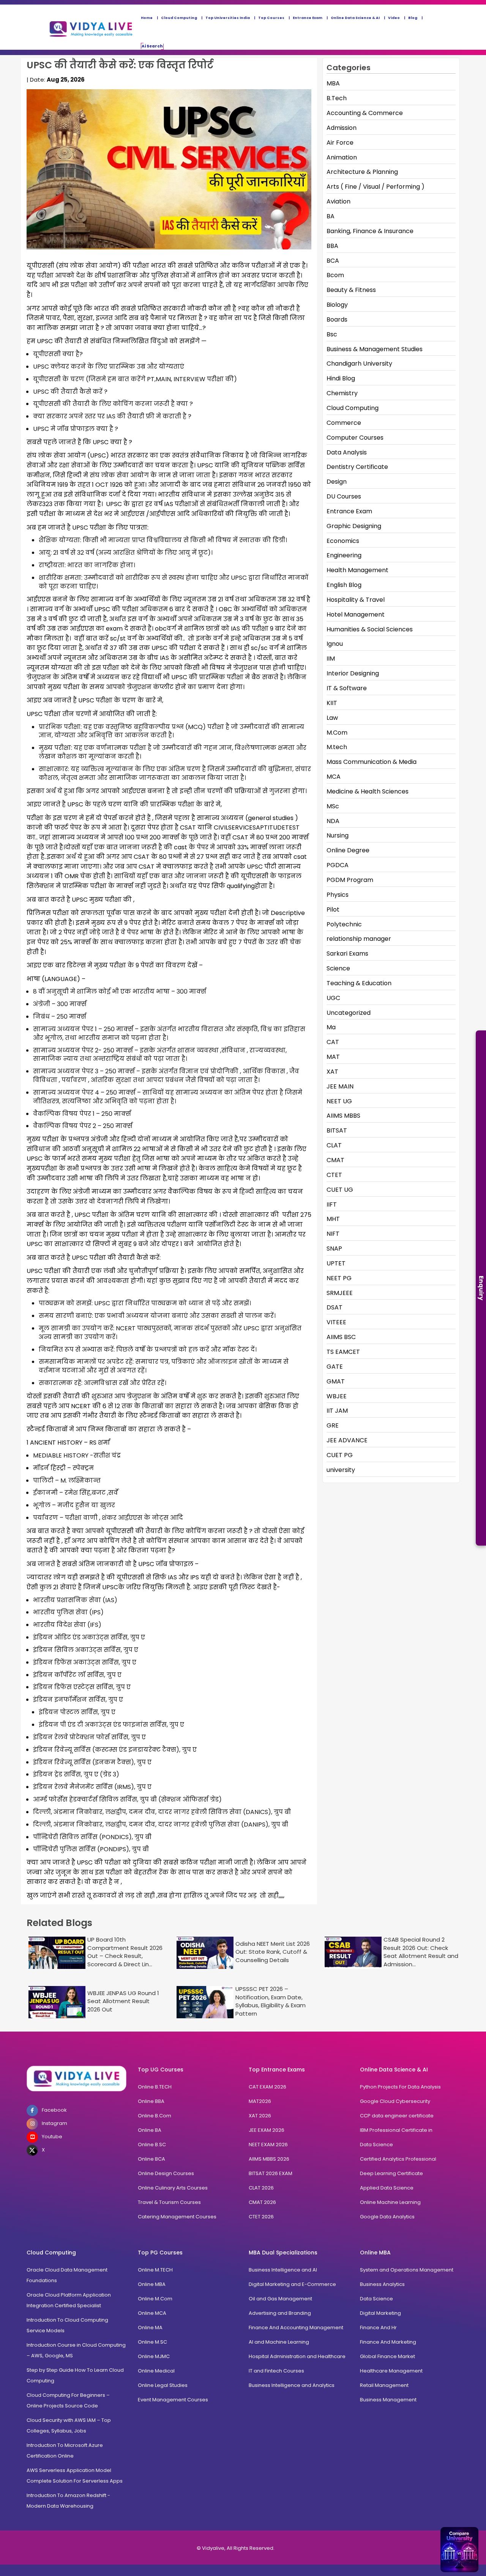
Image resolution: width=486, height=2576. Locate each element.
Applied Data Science (387, 2188)
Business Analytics (382, 2284)
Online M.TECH (155, 2270)
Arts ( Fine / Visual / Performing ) (376, 187)
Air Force (340, 143)
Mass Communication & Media (372, 762)
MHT (333, 1219)
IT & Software (347, 688)
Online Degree (348, 850)
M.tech (337, 747)
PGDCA (338, 865)
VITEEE (336, 1322)
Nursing (338, 835)
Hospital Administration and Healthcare (297, 2356)
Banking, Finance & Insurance (370, 231)
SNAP (334, 1249)
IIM (331, 659)
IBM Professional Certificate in (396, 2130)
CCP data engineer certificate (397, 2116)
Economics (343, 541)
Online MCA (152, 2313)
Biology (337, 305)
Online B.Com (155, 2116)
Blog (413, 18)
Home (147, 18)
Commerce (344, 423)
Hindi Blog (341, 378)
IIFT (332, 1204)
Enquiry (481, 1288)
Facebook (54, 2110)
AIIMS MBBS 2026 (269, 2159)
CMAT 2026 (262, 2202)
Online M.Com (155, 2299)
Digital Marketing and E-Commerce (292, 2284)
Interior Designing (353, 673)
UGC (333, 998)
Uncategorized (349, 1013)
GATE (335, 1367)
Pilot (333, 909)
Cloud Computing (179, 18)
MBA (333, 83)
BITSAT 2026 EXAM (271, 2173)
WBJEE (337, 1396)
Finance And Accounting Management (296, 2328)
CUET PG (340, 1455)
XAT (332, 1072)
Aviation (338, 201)
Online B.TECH (155, 2087)
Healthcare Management (391, 2371)
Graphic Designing (354, 526)
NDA (333, 821)
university (341, 1470)
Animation (342, 157)
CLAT (334, 1145)
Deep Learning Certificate (391, 2173)
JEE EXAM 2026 (267, 2130)
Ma (331, 1027)
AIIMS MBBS (343, 1116)
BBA (332, 246)
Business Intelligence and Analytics (292, 2385)
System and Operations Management (407, 2270)
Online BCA (151, 2159)
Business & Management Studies (375, 349)
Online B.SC (152, 2145)
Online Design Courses (166, 2173)
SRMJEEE (340, 1293)
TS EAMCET (343, 1352)
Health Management (357, 570)
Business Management (388, 2400)
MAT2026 (260, 2101)
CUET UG (340, 1190)
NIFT (333, 1234)
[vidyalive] (91, 27)
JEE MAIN (340, 1086)
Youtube (52, 2137)
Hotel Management (356, 614)
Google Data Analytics (387, 2217)
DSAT (335, 1307)
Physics (338, 895)
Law (332, 718)
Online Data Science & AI (355, 18)
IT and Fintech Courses (276, 2371)
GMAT (336, 1381)
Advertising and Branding (280, 2313)
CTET (334, 1175)
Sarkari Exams (347, 954)
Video (394, 18)
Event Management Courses (173, 2400)
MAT (333, 1057)
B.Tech (337, 98)
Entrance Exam (308, 18)
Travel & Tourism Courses (169, 2202)
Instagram (54, 2123)
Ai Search (152, 46)
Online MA (150, 2328)
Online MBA (152, 2284)
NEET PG (339, 1278)
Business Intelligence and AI (283, 2270)
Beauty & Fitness (351, 290)
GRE (333, 1425)
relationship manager (359, 939)
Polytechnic (344, 924)
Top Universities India (228, 18)
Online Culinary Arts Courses (173, 2188)
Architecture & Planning (362, 172)
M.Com (337, 733)
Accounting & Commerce (365, 113)
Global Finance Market (387, 2356)
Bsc (332, 334)
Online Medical (156, 2371)
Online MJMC (154, 2356)
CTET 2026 (261, 2217)
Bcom (335, 275)
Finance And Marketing (388, 2342)
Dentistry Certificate (357, 467)
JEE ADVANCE (347, 1440)
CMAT (335, 1160)
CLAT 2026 (261, 2188)
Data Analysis (347, 452)
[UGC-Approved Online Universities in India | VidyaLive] (77, 2079)
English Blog (344, 585)
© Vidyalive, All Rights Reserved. (236, 2548)
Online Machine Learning (390, 2202)
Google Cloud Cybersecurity (395, 2101)
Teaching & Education (359, 983)
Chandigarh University (359, 364)
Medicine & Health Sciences (368, 791)
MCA (334, 777)
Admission (342, 128)
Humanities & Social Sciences (370, 629)
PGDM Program (350, 880)
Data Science (376, 2145)
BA (331, 216)
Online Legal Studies (163, 2385)
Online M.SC (152, 2342)
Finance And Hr (378, 2328)
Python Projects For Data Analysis (400, 2087)
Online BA (150, 2130)
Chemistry (342, 393)
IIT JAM (337, 1411)
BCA (333, 261)
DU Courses (344, 496)
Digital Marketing (380, 2313)
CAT (333, 1042)
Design (337, 482)
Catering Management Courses (177, 2217)
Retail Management (384, 2385)
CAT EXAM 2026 (267, 2087)
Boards (337, 319)
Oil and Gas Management (280, 2299)
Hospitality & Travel (356, 600)
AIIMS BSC (341, 1337)
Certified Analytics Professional (398, 2159)
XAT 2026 (260, 2116)
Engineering (344, 555)
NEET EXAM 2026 (268, 2145)
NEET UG (339, 1101)
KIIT (332, 703)
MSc (333, 806)
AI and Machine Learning (279, 2342)
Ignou (335, 644)
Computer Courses (355, 438)
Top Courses (271, 18)
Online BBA (151, 2101)
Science (338, 968)
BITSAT (337, 1130)
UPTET (336, 1263)
